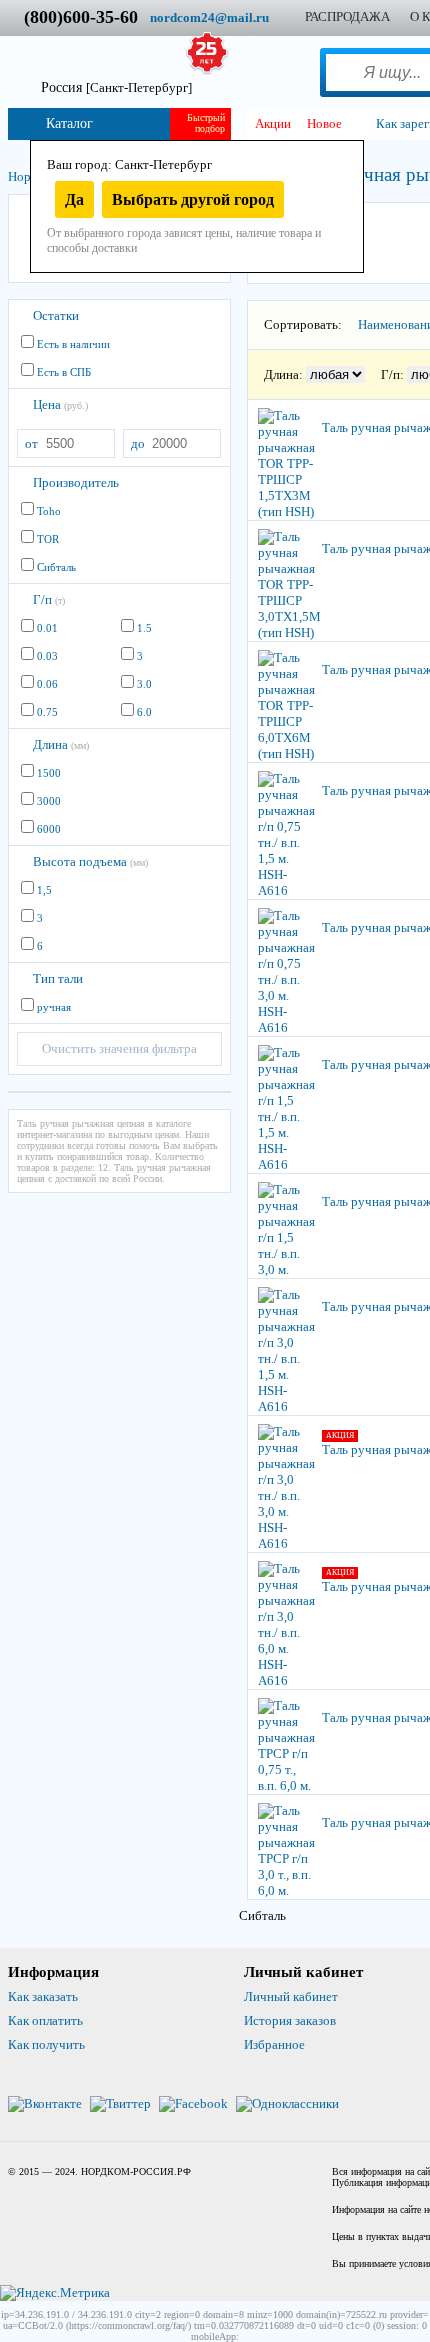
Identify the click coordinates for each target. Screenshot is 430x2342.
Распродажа (347, 16)
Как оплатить (45, 2020)
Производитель (76, 482)
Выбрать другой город (193, 199)
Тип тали (58, 978)
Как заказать (43, 1996)
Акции (273, 123)
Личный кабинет (291, 1996)
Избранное (274, 2044)
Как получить (46, 2044)
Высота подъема (90, 861)
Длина (61, 744)
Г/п (49, 599)
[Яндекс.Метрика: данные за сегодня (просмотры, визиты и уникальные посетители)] (55, 2293)
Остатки (56, 315)
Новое (324, 123)
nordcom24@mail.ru (209, 17)
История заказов (290, 2020)
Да (74, 199)
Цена (60, 404)
